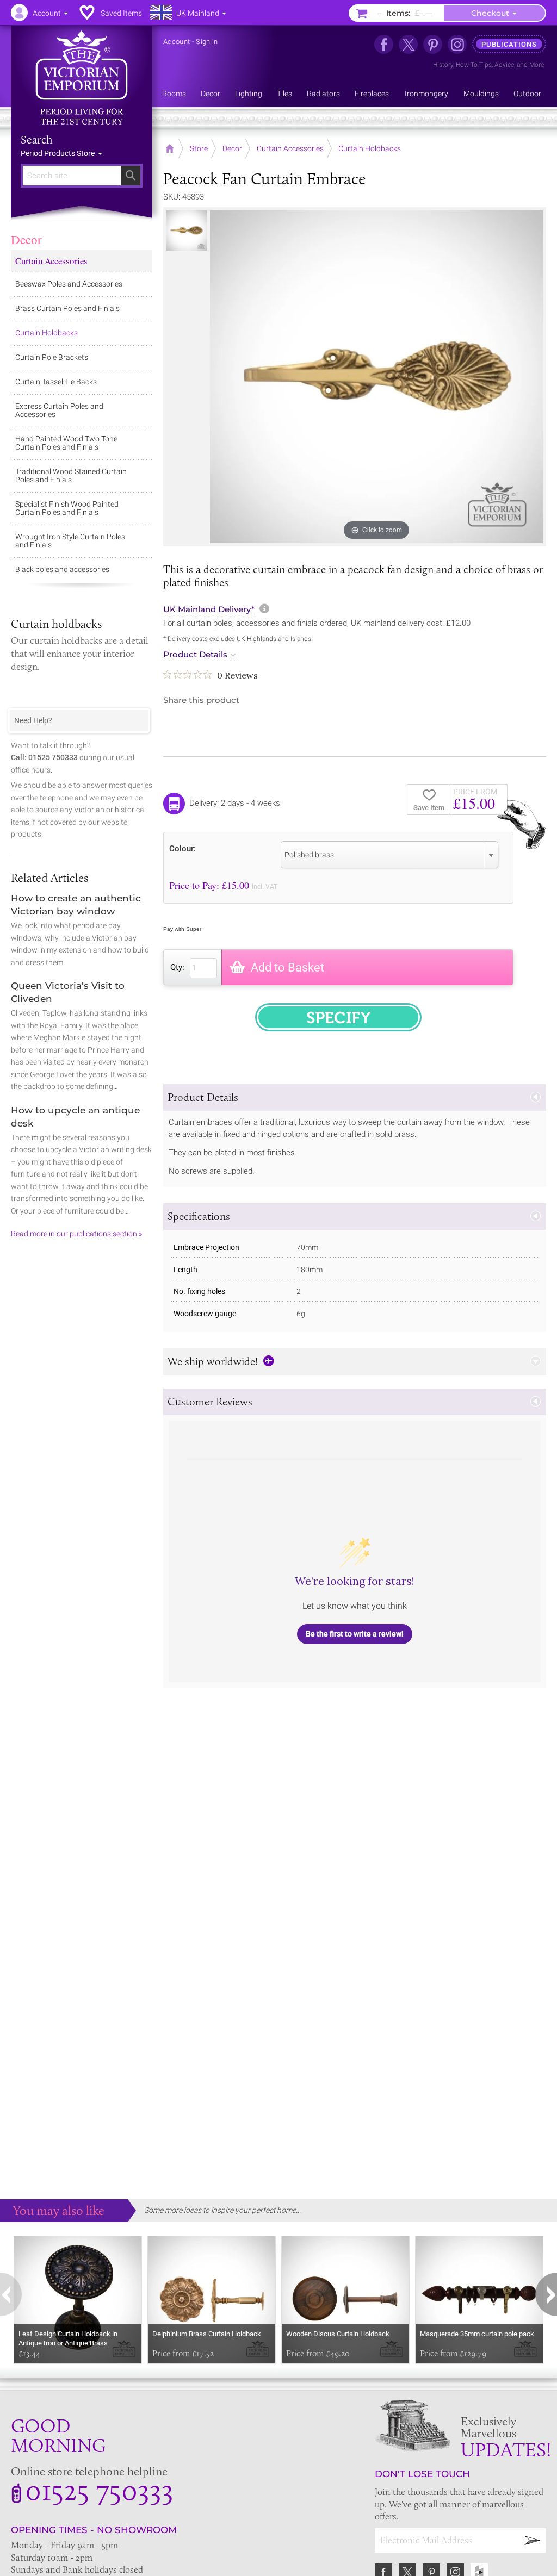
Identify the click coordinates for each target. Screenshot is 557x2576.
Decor (26, 239)
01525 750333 (99, 2490)
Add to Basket (287, 967)
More (537, 65)
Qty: (177, 967)
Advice (504, 65)
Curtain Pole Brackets (52, 357)
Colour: (182, 848)
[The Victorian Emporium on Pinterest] (433, 44)
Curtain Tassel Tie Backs (56, 382)
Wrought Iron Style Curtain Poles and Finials (70, 541)
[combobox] (389, 855)
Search (37, 140)
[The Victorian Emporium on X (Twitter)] (408, 44)
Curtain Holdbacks (47, 333)
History (443, 65)
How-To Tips (474, 65)
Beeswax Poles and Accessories (69, 284)
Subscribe (533, 2540)
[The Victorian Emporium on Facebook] (384, 44)
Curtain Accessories (51, 261)
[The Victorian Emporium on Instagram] (457, 44)
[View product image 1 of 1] (187, 231)
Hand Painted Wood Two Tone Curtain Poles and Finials (66, 443)
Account (177, 42)
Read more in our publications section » (76, 1234)
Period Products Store (58, 153)
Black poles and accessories (62, 569)
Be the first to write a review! (355, 1634)
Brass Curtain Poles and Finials (67, 308)
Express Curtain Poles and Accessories (59, 410)
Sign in (207, 42)
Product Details (195, 655)
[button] (355, 1097)
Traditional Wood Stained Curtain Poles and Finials (71, 475)
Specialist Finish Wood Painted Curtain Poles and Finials (67, 508)
